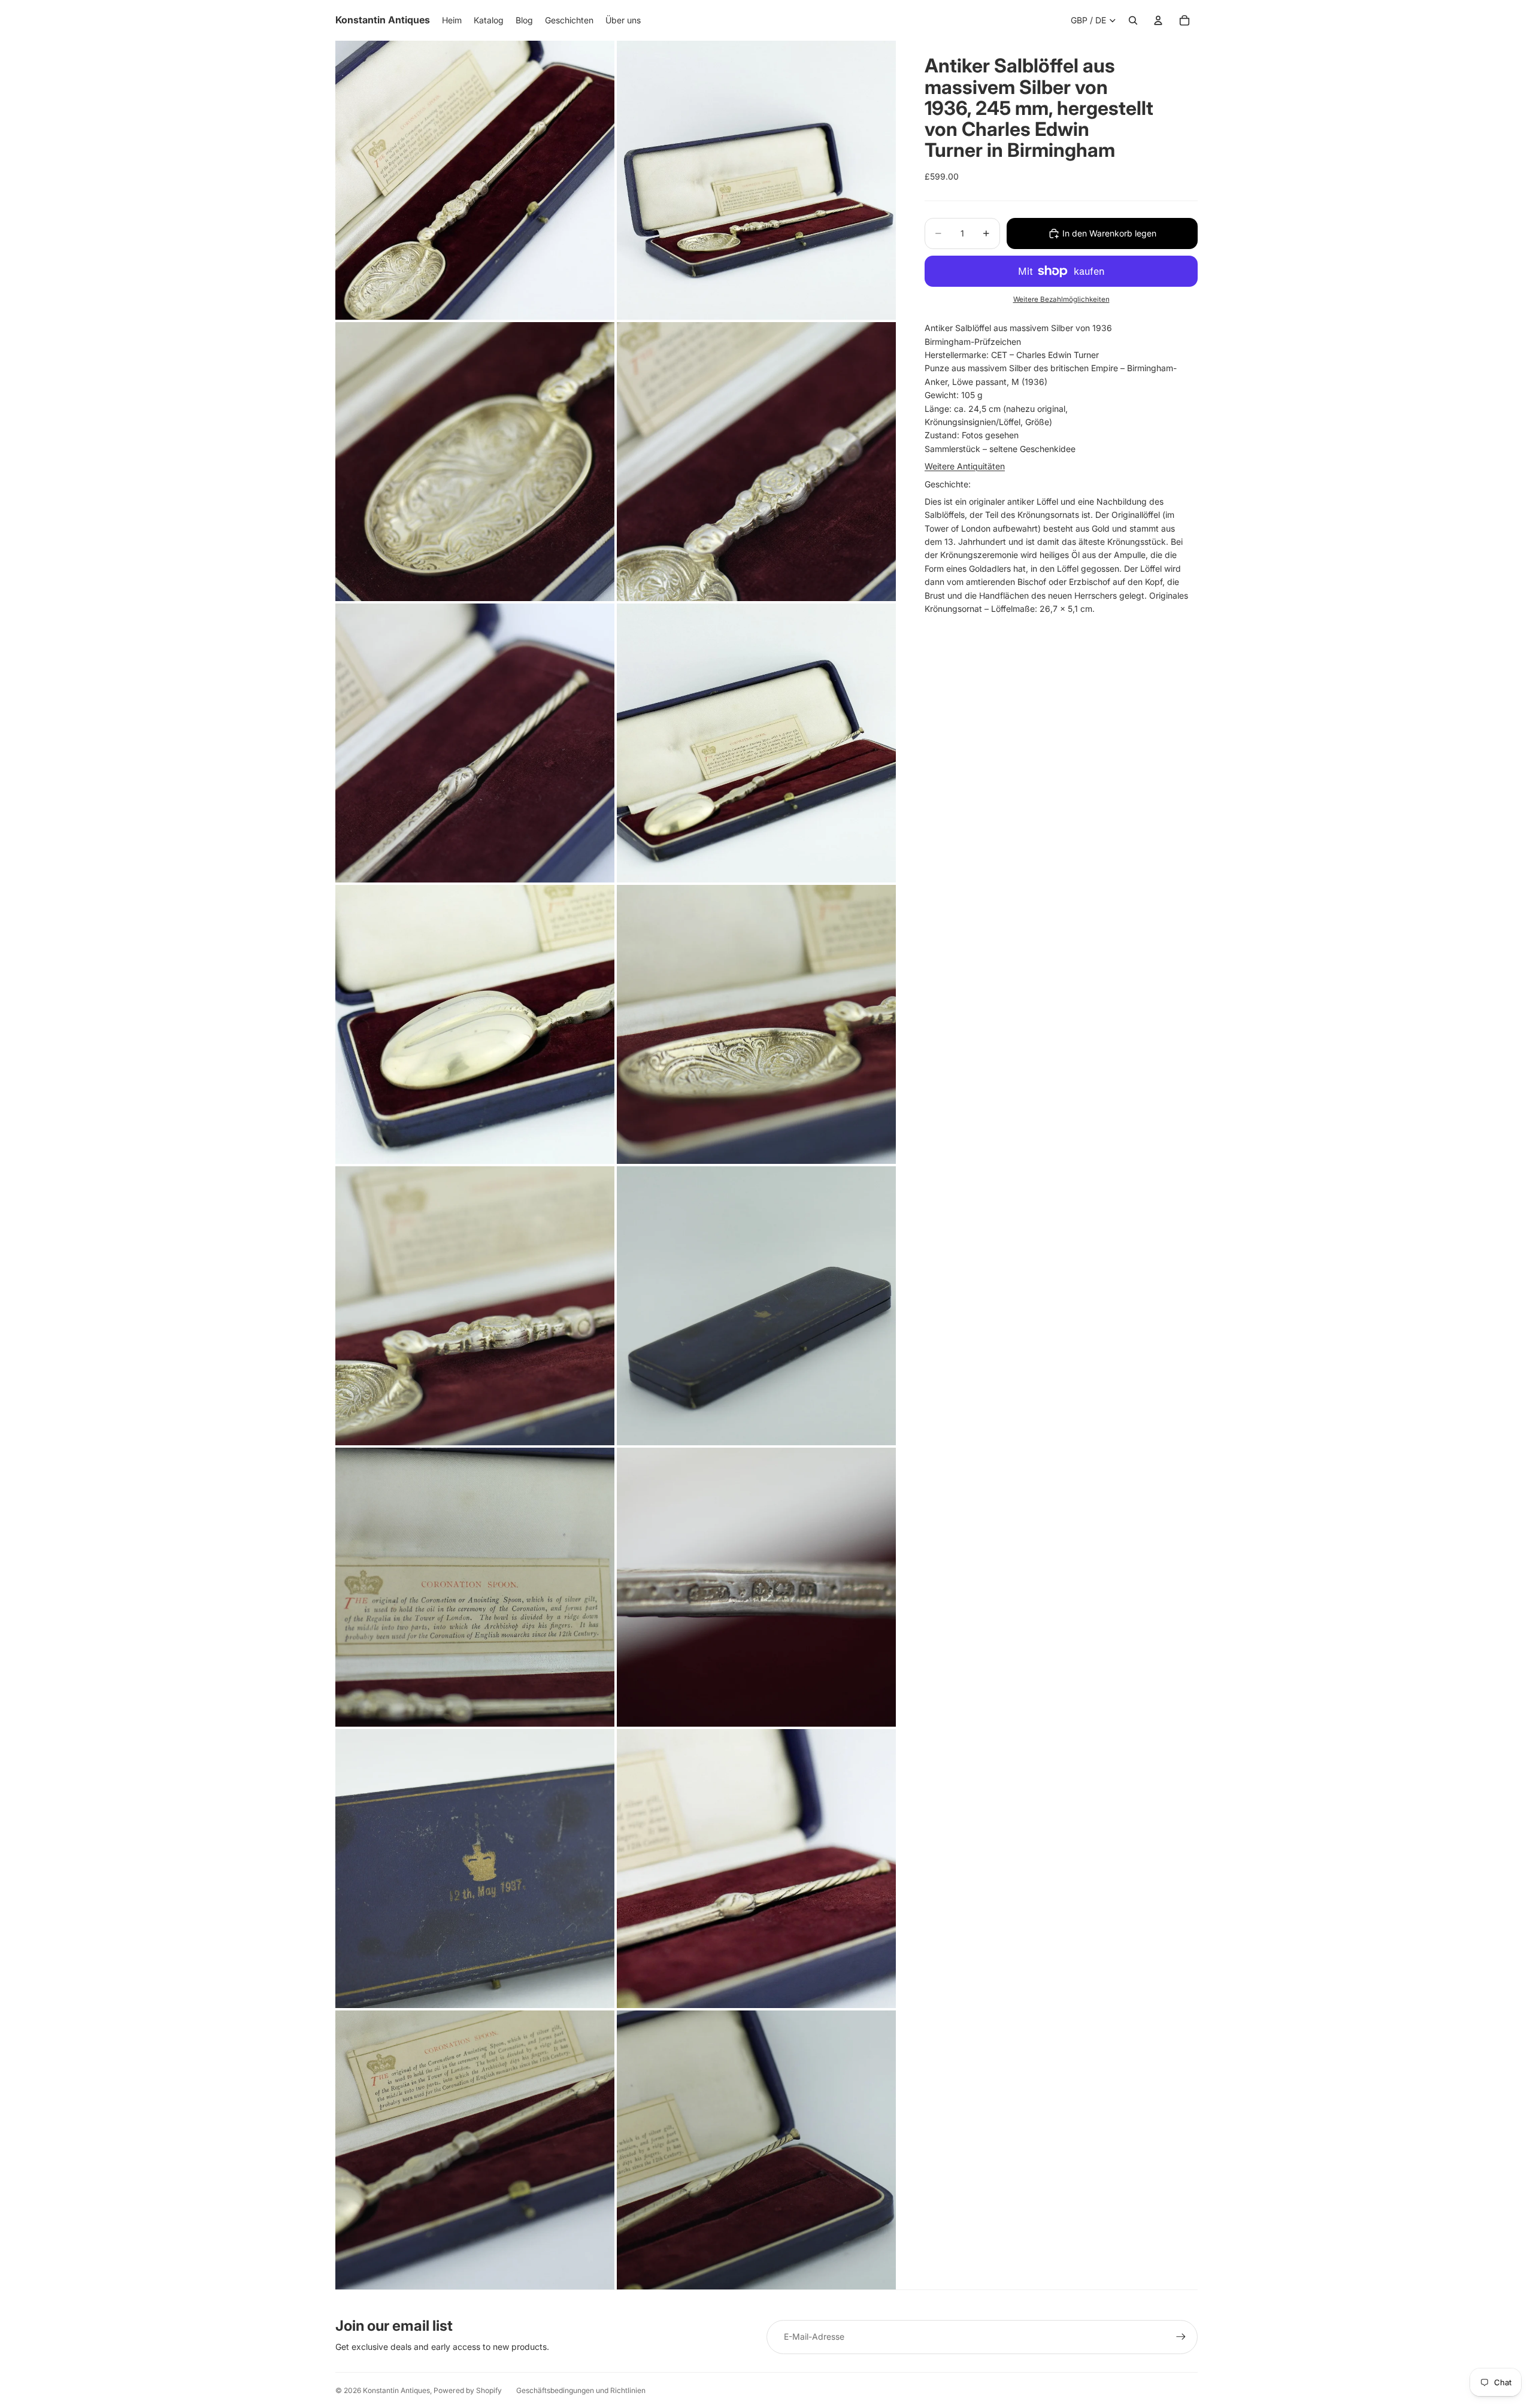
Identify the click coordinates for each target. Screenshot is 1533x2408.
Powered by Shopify (468, 2390)
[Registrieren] (1181, 2337)
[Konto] (1158, 20)
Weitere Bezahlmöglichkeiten (1061, 299)
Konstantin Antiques (396, 2390)
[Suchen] (1133, 20)
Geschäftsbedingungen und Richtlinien (581, 2390)
